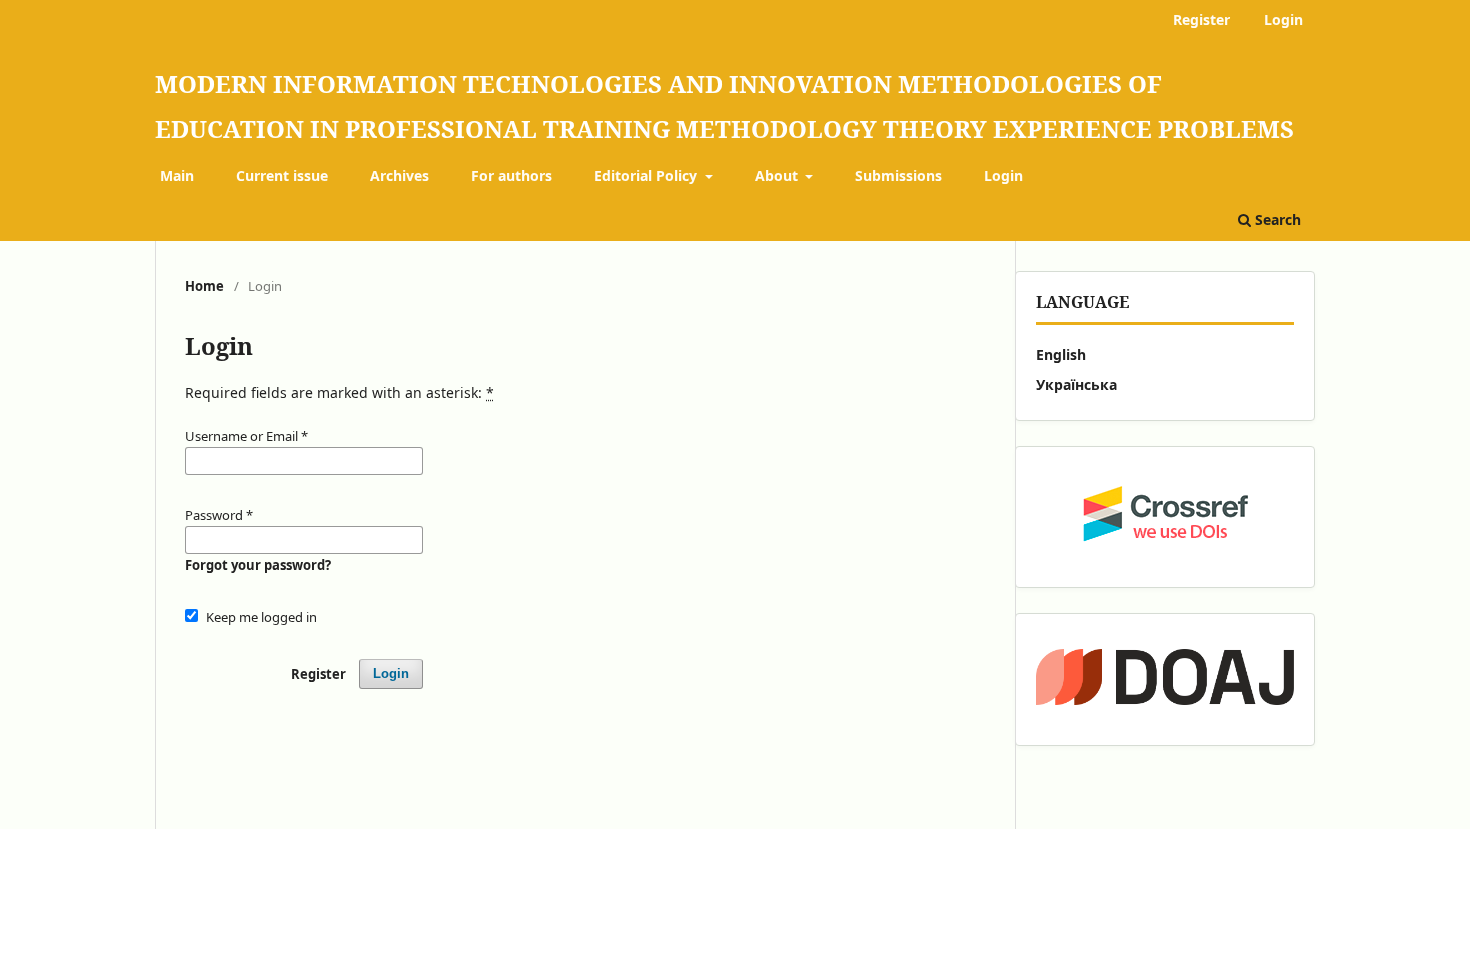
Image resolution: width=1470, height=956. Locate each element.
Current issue (282, 175)
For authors (511, 175)
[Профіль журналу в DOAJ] (1165, 679)
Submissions (898, 175)
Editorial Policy (647, 175)
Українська (1076, 384)
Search (1276, 219)
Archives (399, 175)
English (1061, 354)
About (778, 175)
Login (1003, 175)
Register (1201, 19)
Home (204, 286)
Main (177, 175)
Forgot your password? (258, 565)
